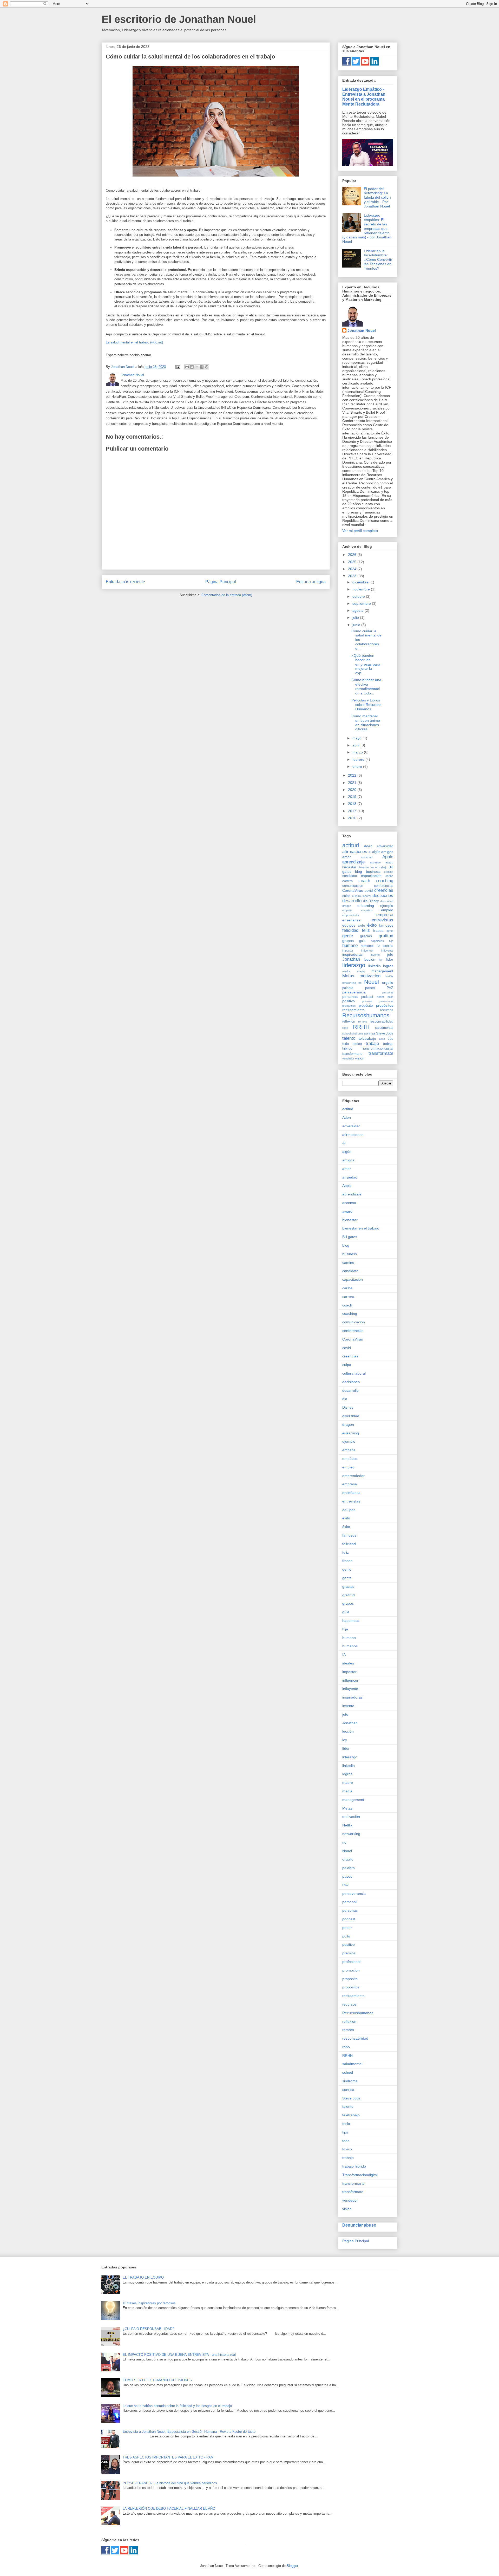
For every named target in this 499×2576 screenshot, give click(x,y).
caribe (389, 876)
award (389, 862)
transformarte (352, 1054)
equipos (349, 925)
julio (356, 617)
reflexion (349, 1022)
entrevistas (382, 920)
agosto (359, 610)
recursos (387, 1010)
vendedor (348, 1058)
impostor (348, 951)
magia (361, 971)
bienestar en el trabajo (372, 867)
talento (349, 1038)
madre (346, 971)
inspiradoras (352, 954)
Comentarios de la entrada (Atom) (227, 595)
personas (350, 997)
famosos (386, 925)
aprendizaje (353, 862)
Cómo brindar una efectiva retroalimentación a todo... (366, 686)
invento (375, 955)
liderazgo (354, 965)
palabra (348, 988)
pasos (370, 988)
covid (369, 891)
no (360, 983)
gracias (366, 936)
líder (390, 959)
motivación (370, 976)
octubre (359, 596)
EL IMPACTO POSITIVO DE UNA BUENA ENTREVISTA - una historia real (179, 2355)
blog (359, 871)
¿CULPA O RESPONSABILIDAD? (148, 2329)
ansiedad (367, 857)
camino (389, 872)
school (346, 1033)
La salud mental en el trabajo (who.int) (134, 342)
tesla (382, 1039)
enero (358, 766)
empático (367, 910)
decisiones (383, 896)
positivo (349, 1001)
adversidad (385, 846)
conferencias (384, 886)
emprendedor (351, 915)
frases (378, 931)
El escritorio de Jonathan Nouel (179, 19)
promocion (349, 1006)
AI (370, 852)
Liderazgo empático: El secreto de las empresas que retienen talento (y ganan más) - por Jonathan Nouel (367, 228)
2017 (353, 811)
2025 (353, 562)
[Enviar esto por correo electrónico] (187, 367)
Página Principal (221, 582)
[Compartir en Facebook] (202, 367)
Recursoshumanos (366, 1015)
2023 (353, 576)
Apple (388, 857)
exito (361, 926)
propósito (366, 1006)
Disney (374, 901)
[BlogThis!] (192, 367)
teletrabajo (367, 1038)
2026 (353, 555)
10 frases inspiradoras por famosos (149, 2303)
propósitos (385, 1005)
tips (390, 1039)
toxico (357, 1044)
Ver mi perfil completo (360, 531)
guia (362, 941)
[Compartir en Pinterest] (207, 367)
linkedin (375, 966)
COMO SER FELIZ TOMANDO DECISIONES (157, 2380)
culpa (346, 896)
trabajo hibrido (354, 2166)
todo (346, 1044)
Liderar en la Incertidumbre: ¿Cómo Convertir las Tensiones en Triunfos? (378, 260)
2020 (353, 790)
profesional (386, 1001)
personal (388, 992)
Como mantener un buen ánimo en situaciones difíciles (366, 723)
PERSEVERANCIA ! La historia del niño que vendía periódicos (170, 2483)
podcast (367, 997)
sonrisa (370, 1033)
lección (370, 959)
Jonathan (351, 959)
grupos (348, 941)
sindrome (357, 1033)
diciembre (361, 582)
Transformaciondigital (377, 1049)
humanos (368, 946)
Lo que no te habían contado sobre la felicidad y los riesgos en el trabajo (177, 2406)
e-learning (366, 906)
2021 (353, 783)
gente (348, 936)
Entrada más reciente (125, 582)
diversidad (387, 901)
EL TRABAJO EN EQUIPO (143, 2277)
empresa (385, 915)
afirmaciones (355, 852)
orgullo (388, 983)
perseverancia (354, 992)
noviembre (362, 589)
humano (350, 945)
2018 (353, 804)
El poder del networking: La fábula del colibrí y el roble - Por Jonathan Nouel (377, 197)
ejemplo (387, 906)
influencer (367, 951)
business (373, 871)
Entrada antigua (311, 582)
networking (349, 983)
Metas (348, 976)
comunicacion (353, 886)
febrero (359, 759)
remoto (363, 1022)
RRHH (361, 1027)
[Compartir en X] (197, 367)
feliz (366, 930)
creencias (384, 890)
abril (356, 745)
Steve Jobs (385, 1033)
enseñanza (351, 920)
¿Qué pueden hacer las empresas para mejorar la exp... (366, 664)
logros (388, 966)
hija (391, 941)
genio (390, 931)
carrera (347, 881)
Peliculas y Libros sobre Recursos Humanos (366, 705)
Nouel (372, 982)
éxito (372, 925)
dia (365, 901)
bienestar (349, 867)
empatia (347, 910)
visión (360, 1058)
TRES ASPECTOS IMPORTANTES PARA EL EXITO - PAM (168, 2457)
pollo (390, 997)
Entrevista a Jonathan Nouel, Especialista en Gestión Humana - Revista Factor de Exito (189, 2432)
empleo (387, 910)
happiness (377, 941)
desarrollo (352, 901)
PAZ (390, 988)
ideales (388, 946)
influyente (387, 951)
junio (357, 625)
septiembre (362, 603)
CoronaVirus (353, 890)
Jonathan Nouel (362, 330)
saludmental (384, 1028)
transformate (381, 1053)
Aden (368, 846)
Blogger (292, 2566)
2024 (353, 569)
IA (379, 946)
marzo (358, 752)
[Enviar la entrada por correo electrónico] (177, 367)
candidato (350, 876)
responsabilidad (382, 1022)
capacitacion (371, 876)
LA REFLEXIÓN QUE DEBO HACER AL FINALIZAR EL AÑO (169, 2509)
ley (381, 960)
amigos (387, 852)
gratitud (386, 936)
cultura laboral (361, 896)
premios (367, 1001)
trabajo (372, 1043)
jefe (390, 954)
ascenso (375, 862)
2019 (353, 797)
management (382, 971)
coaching (385, 881)
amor (347, 857)
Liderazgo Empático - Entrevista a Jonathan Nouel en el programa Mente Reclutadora (364, 97)
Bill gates (350, 1237)
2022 (353, 775)
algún (376, 852)
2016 (353, 818)
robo (345, 1028)
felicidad (350, 930)
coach (364, 881)
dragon (347, 906)
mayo (357, 738)
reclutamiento (353, 1010)
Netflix (389, 976)
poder (380, 997)
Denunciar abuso (359, 2225)
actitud (351, 845)
